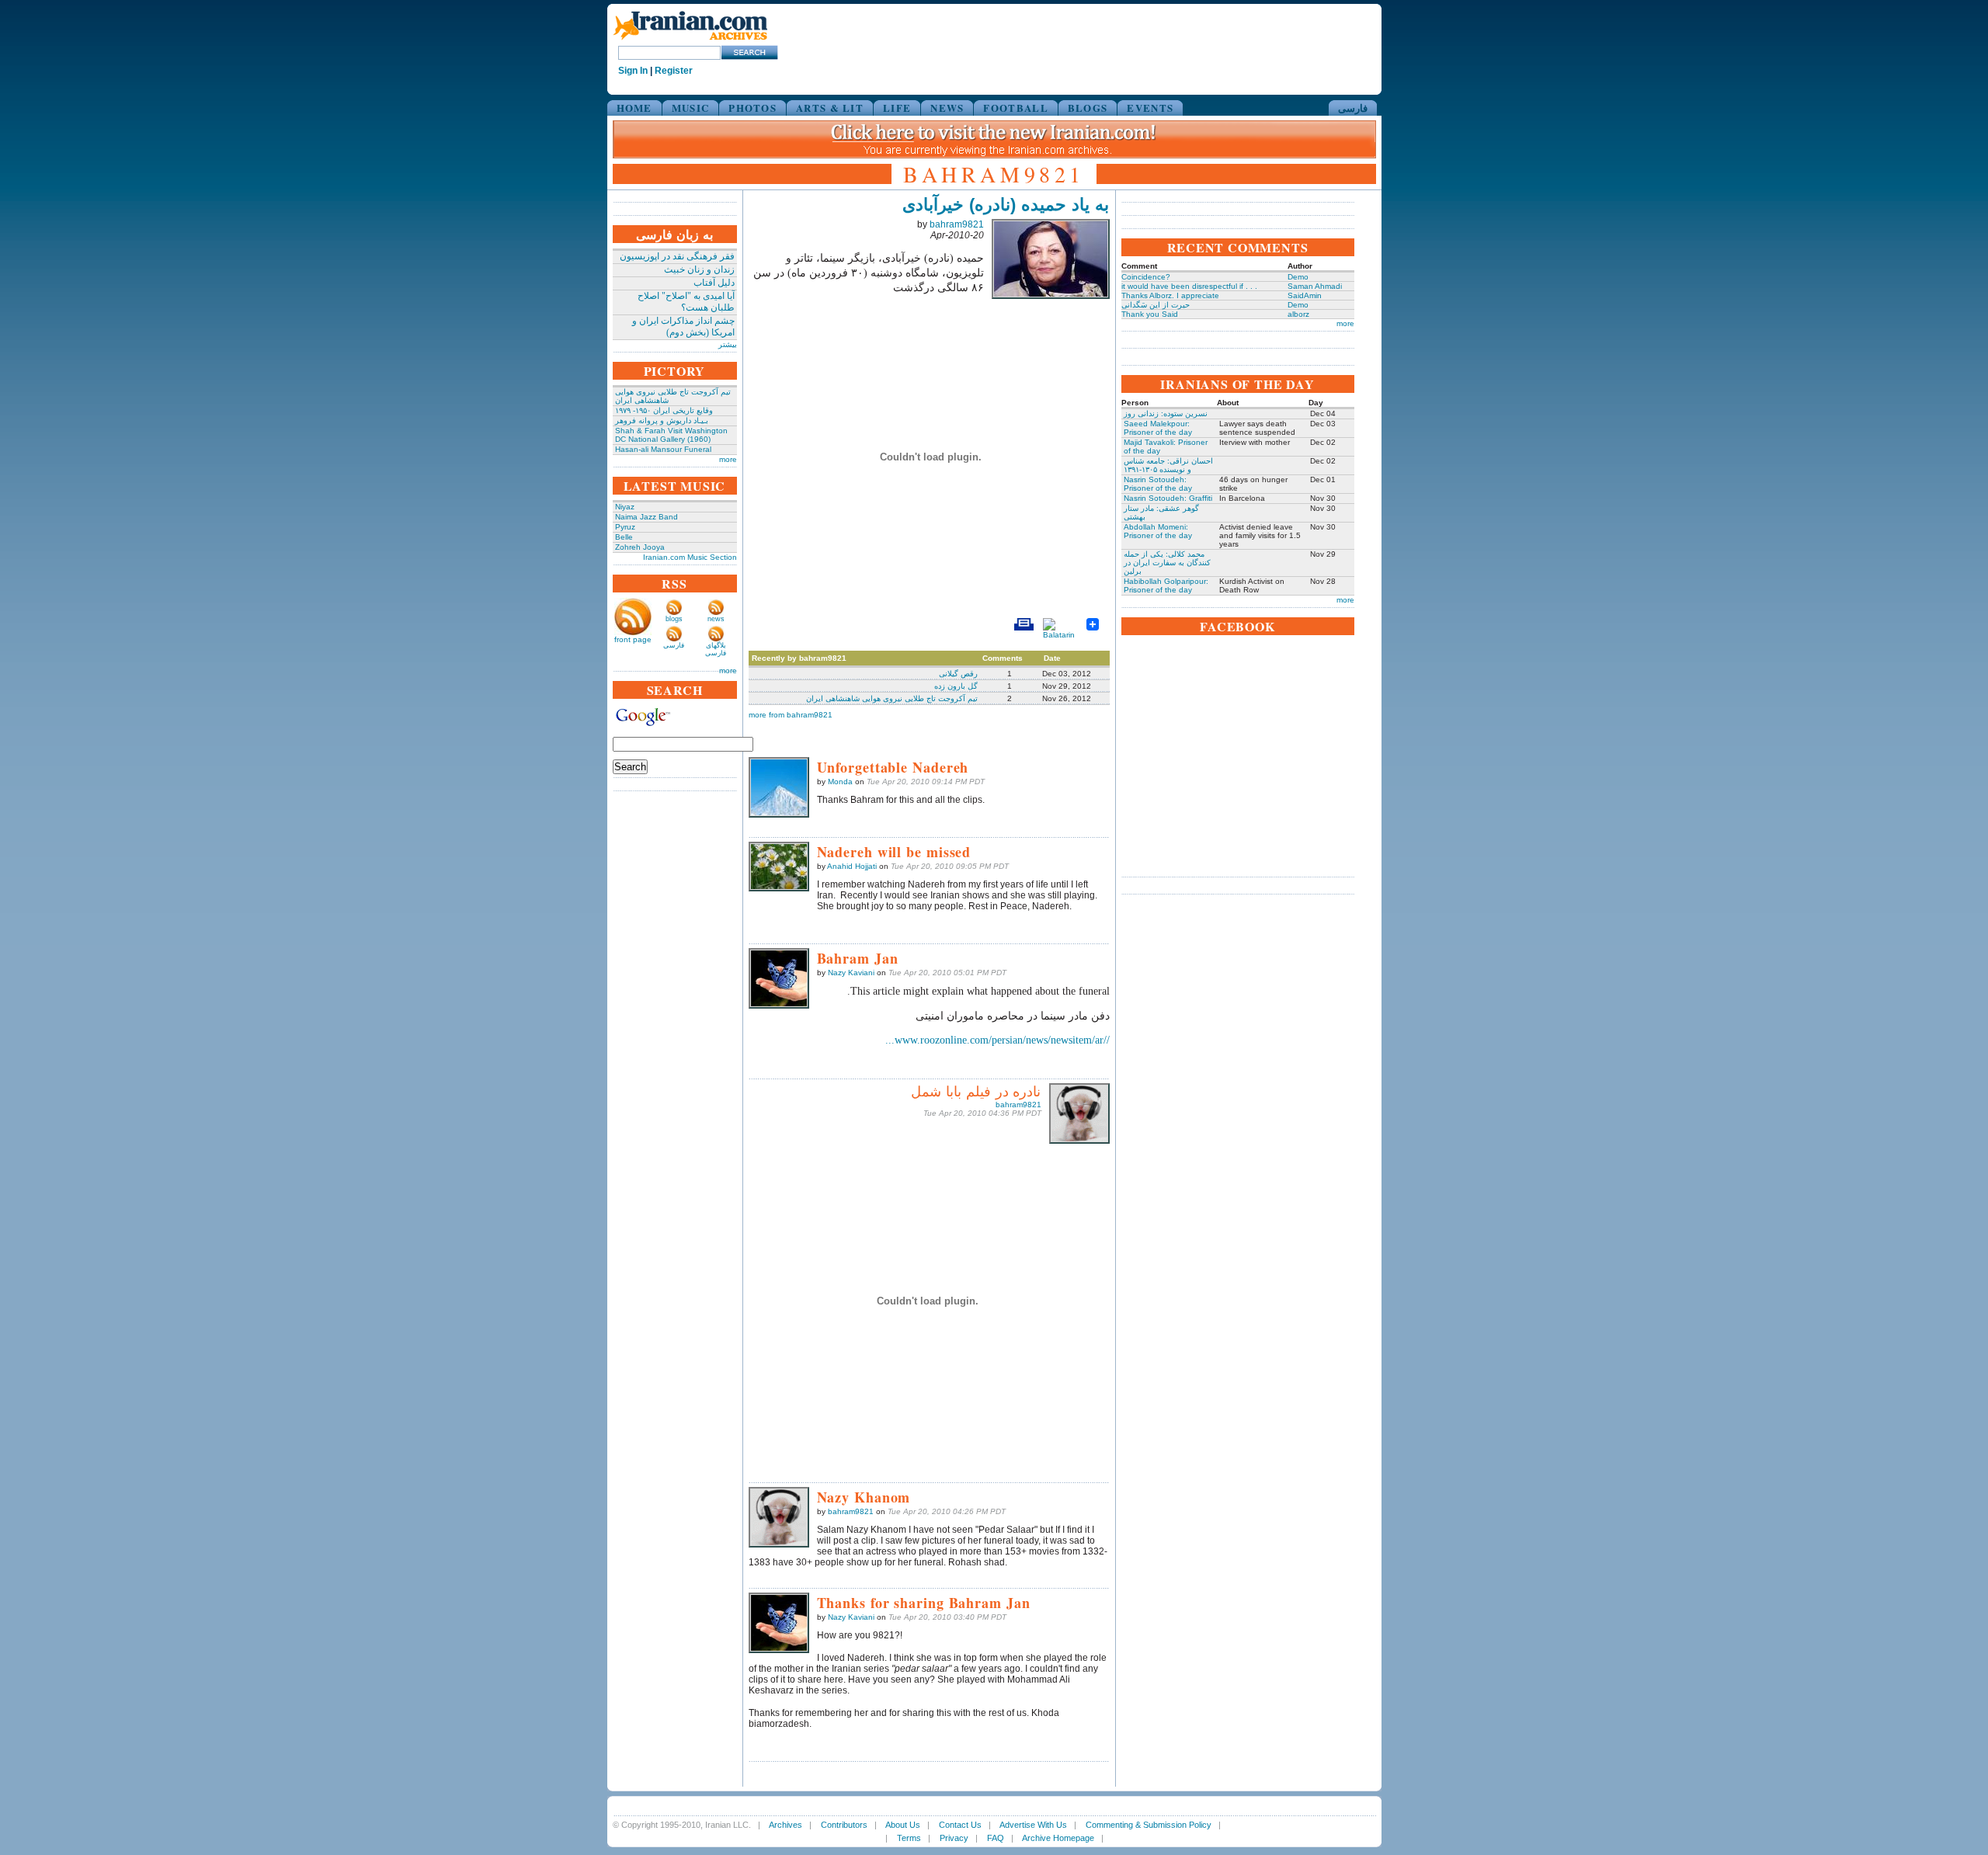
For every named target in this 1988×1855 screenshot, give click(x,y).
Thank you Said (1150, 314)
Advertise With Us (1033, 1825)
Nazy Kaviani (851, 973)
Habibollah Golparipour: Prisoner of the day (1166, 585)
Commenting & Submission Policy (1149, 1825)
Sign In (633, 71)
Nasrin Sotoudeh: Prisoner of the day (1158, 484)
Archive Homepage (1058, 1838)
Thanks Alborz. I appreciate (1170, 295)
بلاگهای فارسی (716, 649)
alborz (1298, 314)
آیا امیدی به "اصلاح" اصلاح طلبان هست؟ (686, 302)
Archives (785, 1825)
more (728, 459)
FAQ (996, 1838)
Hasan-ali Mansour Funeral (663, 449)
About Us (903, 1825)
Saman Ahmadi (1315, 286)
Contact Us (960, 1825)
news (716, 619)
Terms (909, 1838)
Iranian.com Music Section (690, 557)
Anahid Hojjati (852, 866)
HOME (634, 108)
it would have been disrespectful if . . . (1189, 286)
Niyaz (625, 507)
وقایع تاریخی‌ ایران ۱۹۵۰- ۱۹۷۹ (664, 410)
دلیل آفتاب (714, 283)
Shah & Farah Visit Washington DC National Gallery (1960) (671, 435)
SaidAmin (1305, 295)
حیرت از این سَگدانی (1156, 305)
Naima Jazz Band (646, 517)
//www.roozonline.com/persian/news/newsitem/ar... (997, 1040)
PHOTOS (752, 108)
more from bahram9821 (791, 715)
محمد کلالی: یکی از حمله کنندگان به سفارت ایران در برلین (1167, 563)
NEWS (947, 108)
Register (674, 71)
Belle (624, 537)
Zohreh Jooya (640, 547)
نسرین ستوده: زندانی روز (1166, 413)
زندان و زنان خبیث (699, 269)
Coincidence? (1146, 277)
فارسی (1353, 108)
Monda (840, 782)
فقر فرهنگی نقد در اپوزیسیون (677, 256)
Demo (1298, 277)
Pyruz (625, 527)
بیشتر (728, 344)
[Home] (690, 41)
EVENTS (1150, 108)
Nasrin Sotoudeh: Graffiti (1168, 498)
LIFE (897, 108)
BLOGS (1088, 108)
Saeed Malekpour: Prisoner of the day (1158, 428)
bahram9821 (957, 224)
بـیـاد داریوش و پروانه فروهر (662, 420)
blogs (674, 619)
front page (633, 639)
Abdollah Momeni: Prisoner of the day (1158, 531)
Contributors (844, 1825)
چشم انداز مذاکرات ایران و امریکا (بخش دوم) (683, 327)
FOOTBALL (1015, 108)
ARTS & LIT (830, 108)
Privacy (954, 1838)
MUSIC (691, 108)
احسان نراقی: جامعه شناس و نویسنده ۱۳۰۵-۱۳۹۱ (1168, 465)
